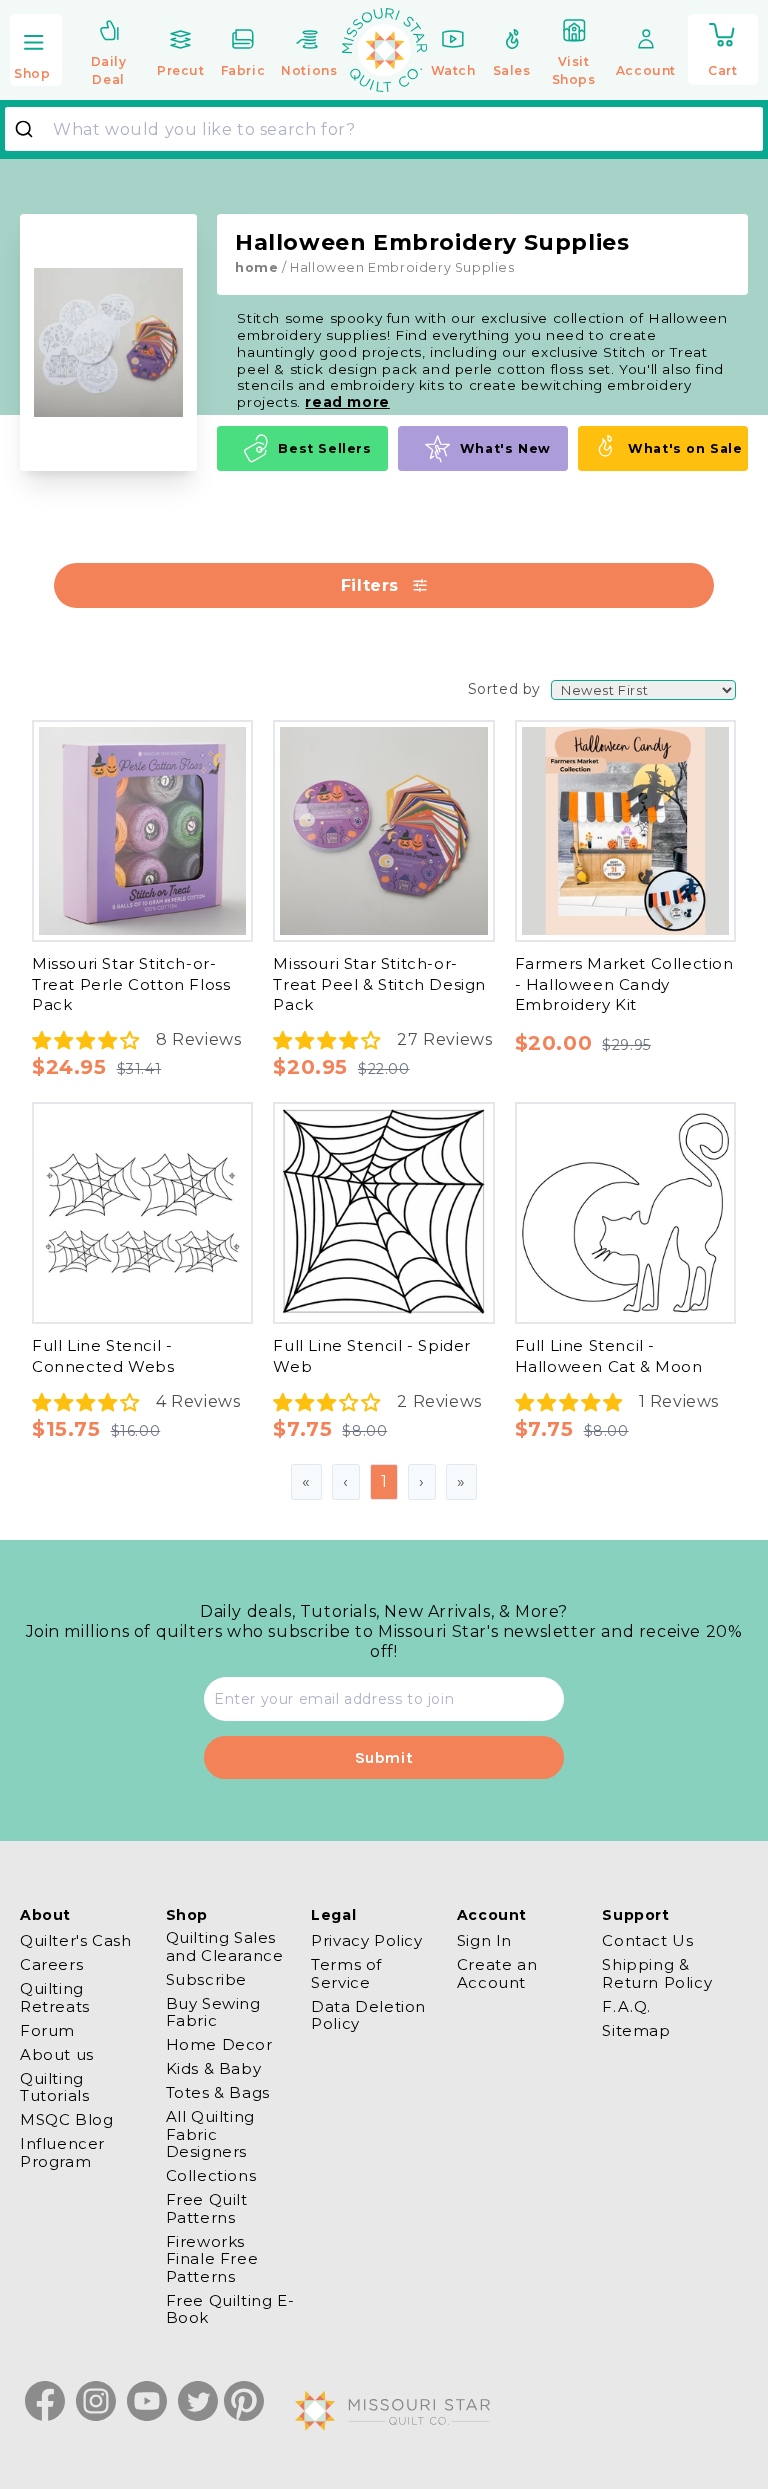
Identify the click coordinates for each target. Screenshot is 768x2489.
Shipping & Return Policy (657, 1973)
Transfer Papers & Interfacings (216, 1449)
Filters (370, 585)
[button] (36, 51)
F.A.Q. (626, 2006)
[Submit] (31, 129)
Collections (211, 2175)
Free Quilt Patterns (207, 2208)
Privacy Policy (366, 1941)
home (256, 267)
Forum (47, 2030)
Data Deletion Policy (368, 2015)
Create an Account (497, 1973)
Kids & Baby (214, 2068)
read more (347, 402)
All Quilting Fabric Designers (210, 2134)
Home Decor (219, 2044)
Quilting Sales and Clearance (225, 1946)
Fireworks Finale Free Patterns (212, 2259)
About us (57, 2054)
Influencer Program (62, 2152)
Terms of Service (346, 1973)
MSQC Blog (66, 2119)
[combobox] (384, 129)
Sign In (484, 1941)
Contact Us (647, 1941)
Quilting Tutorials (54, 2087)
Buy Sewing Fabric (213, 2012)
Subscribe (206, 1979)
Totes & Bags (218, 2092)
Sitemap (636, 2030)
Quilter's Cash (75, 1941)
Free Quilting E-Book (230, 2309)
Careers (51, 1964)
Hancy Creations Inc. (173, 693)
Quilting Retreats (55, 1997)
